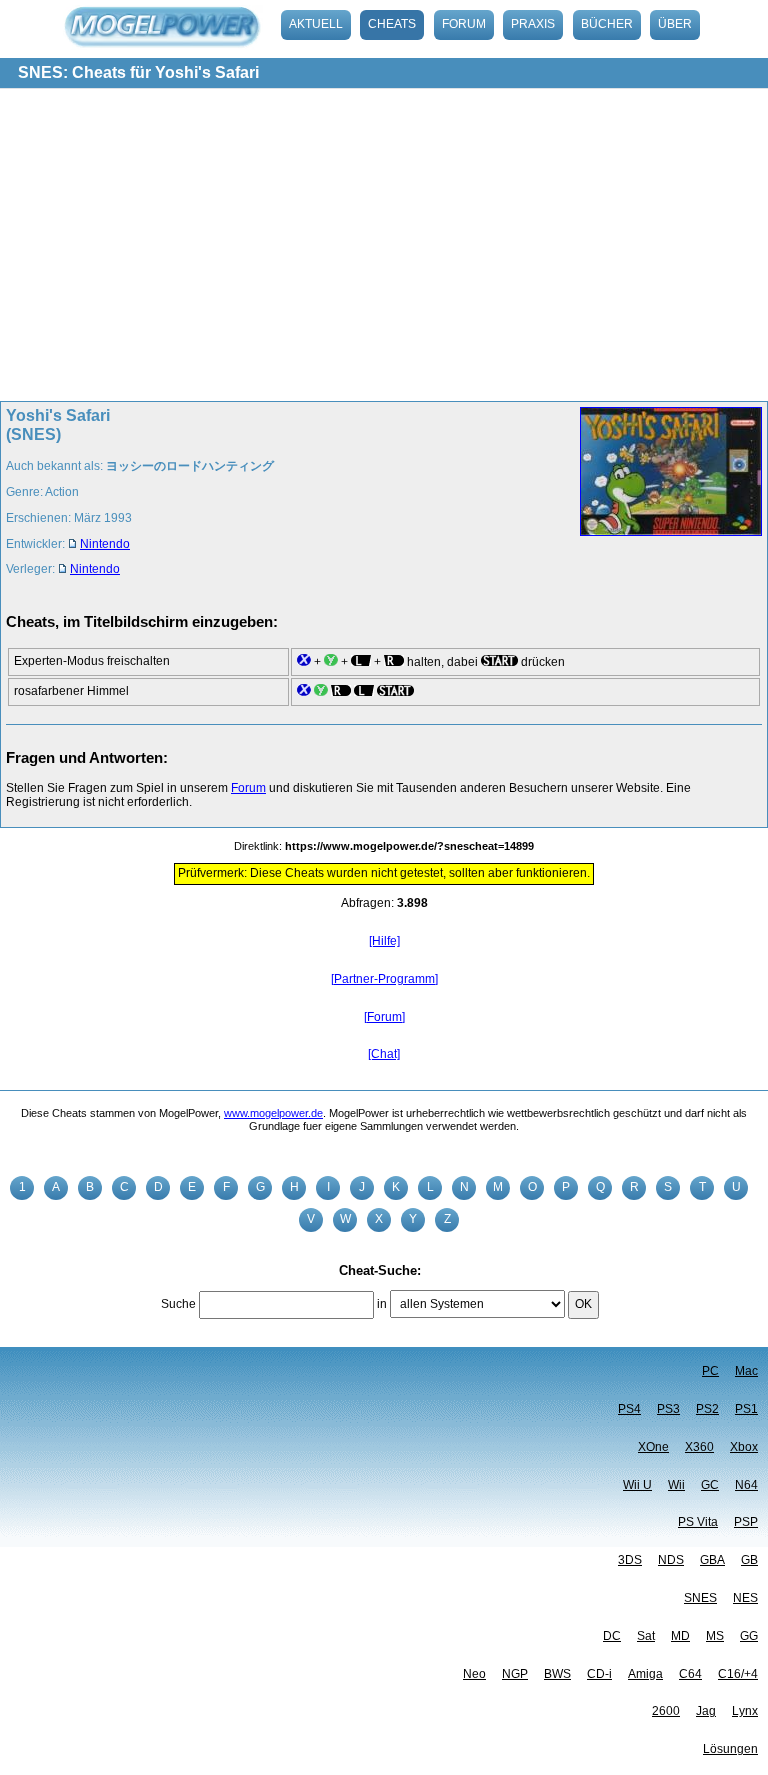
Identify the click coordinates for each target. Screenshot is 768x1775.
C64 (690, 1674)
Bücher (607, 24)
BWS (557, 1674)
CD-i (599, 1674)
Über (675, 24)
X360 (699, 1447)
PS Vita (698, 1522)
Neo (474, 1674)
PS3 (668, 1409)
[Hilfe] (384, 941)
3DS (630, 1560)
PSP (746, 1522)
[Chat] (384, 1054)
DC (612, 1636)
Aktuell (316, 24)
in (382, 1304)
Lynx (745, 1711)
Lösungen (730, 1749)
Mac (746, 1371)
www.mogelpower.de (273, 1113)
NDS (671, 1560)
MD (680, 1636)
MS (715, 1636)
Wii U (637, 1485)
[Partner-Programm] (384, 979)
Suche (178, 1304)
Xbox (744, 1447)
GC (710, 1485)
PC (710, 1371)
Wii (676, 1485)
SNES (700, 1598)
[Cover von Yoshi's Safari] (665, 498)
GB (749, 1560)
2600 (666, 1711)
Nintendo (105, 544)
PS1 (746, 1409)
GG (749, 1636)
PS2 (707, 1409)
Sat (646, 1636)
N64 (746, 1485)
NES (745, 1598)
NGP (515, 1674)
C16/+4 (738, 1674)
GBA (712, 1560)
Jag (706, 1711)
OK (583, 1304)
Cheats (392, 24)
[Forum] (384, 1017)
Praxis (533, 24)
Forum (464, 24)
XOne (653, 1447)
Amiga (645, 1674)
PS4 (629, 1409)
